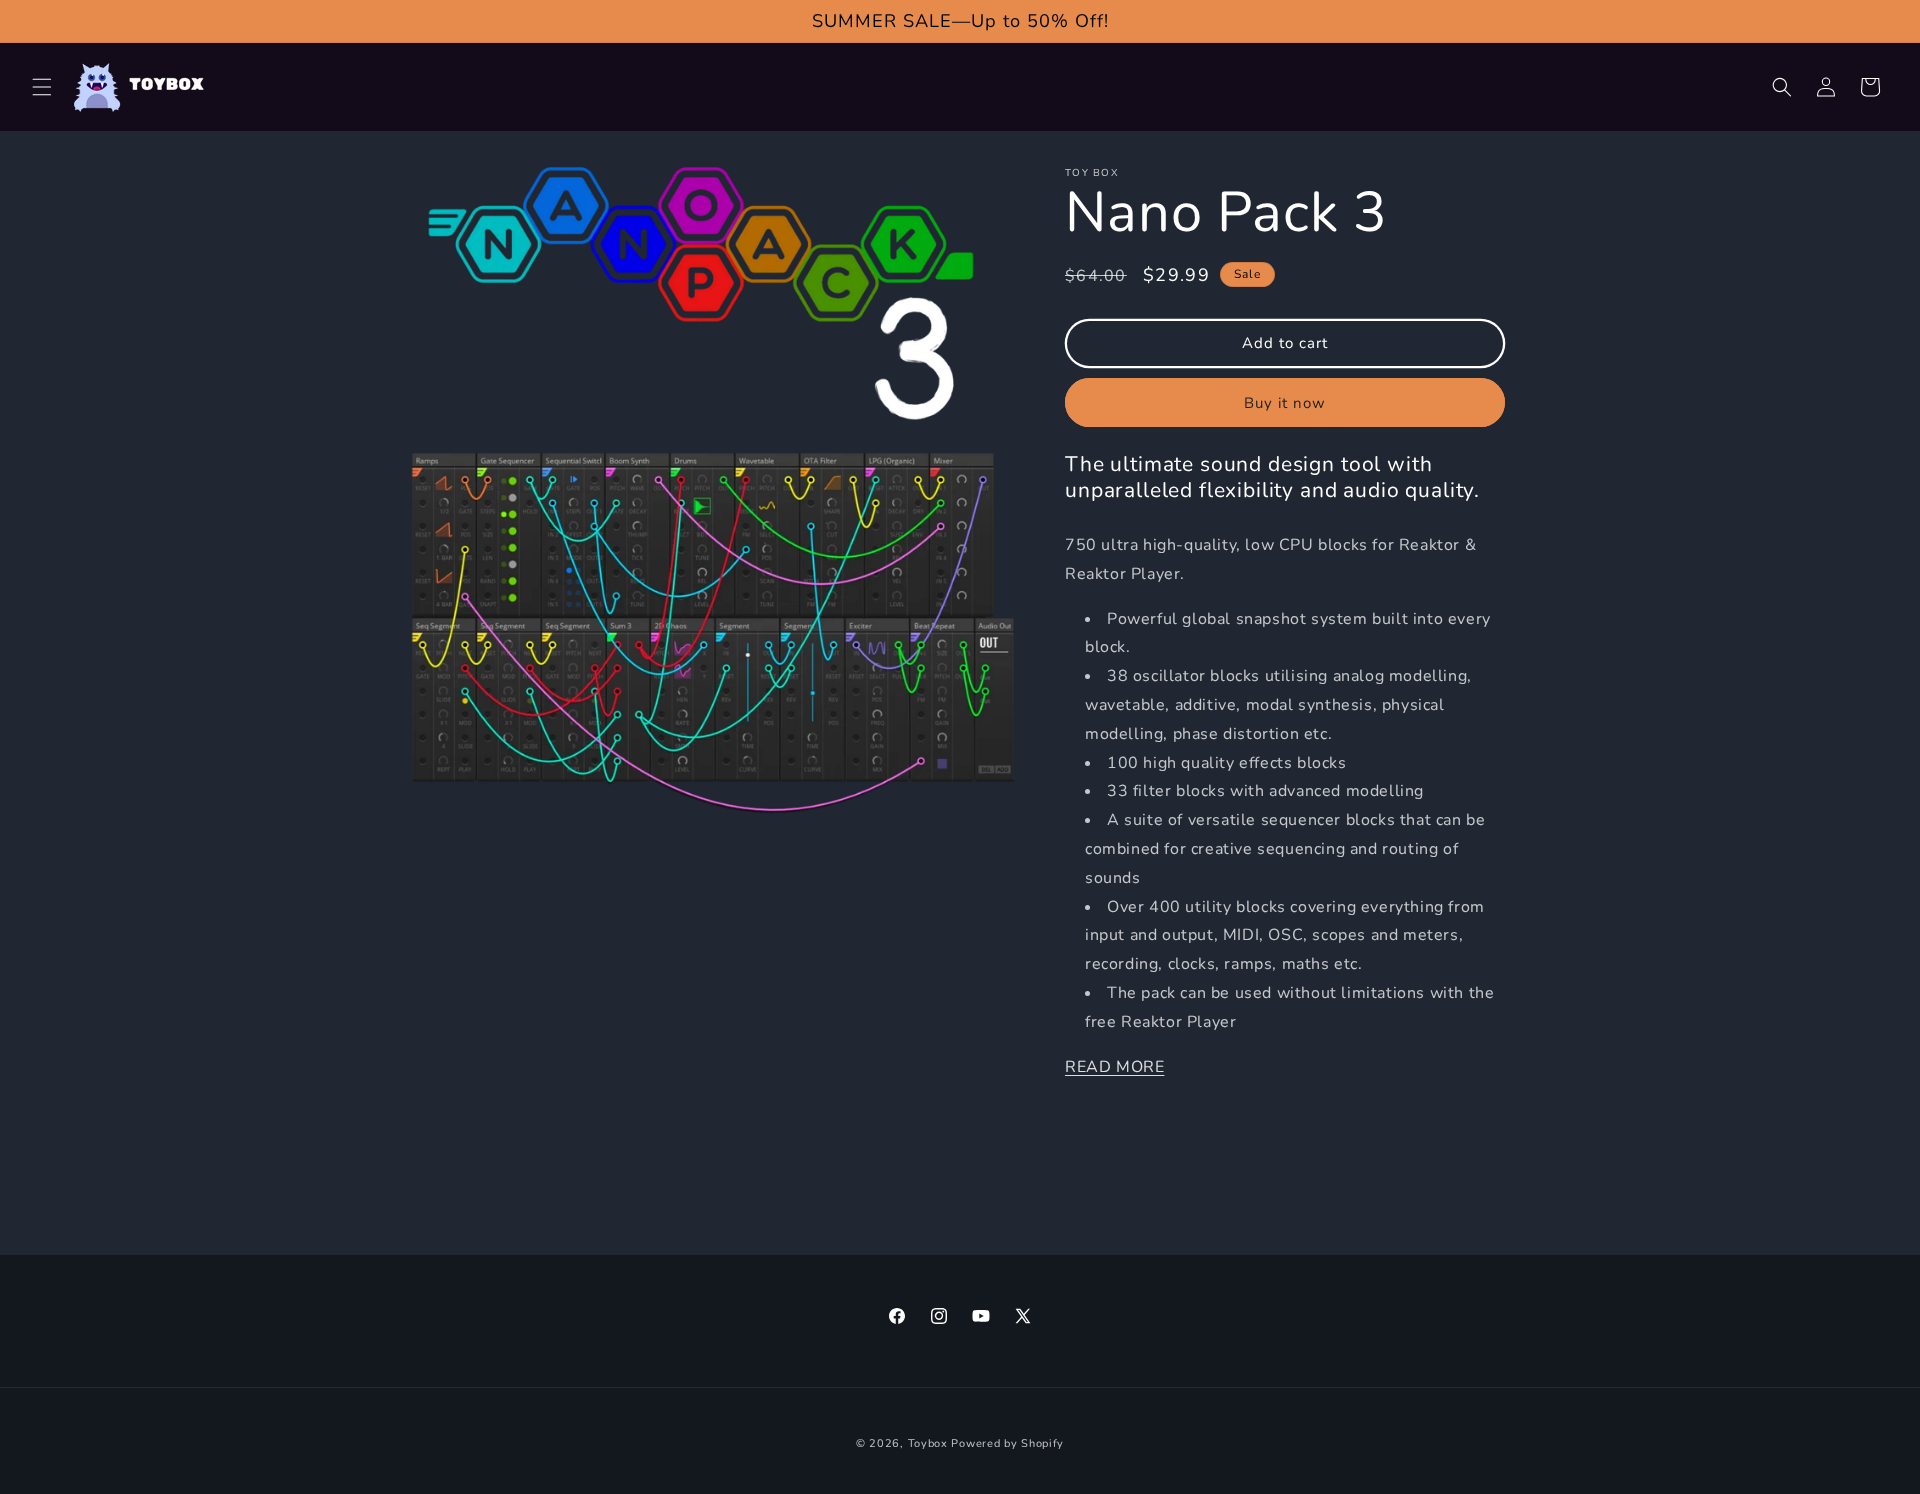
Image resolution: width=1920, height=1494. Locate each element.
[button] (42, 87)
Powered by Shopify (1007, 1443)
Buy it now (1285, 403)
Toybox (928, 1443)
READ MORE (1114, 1067)
